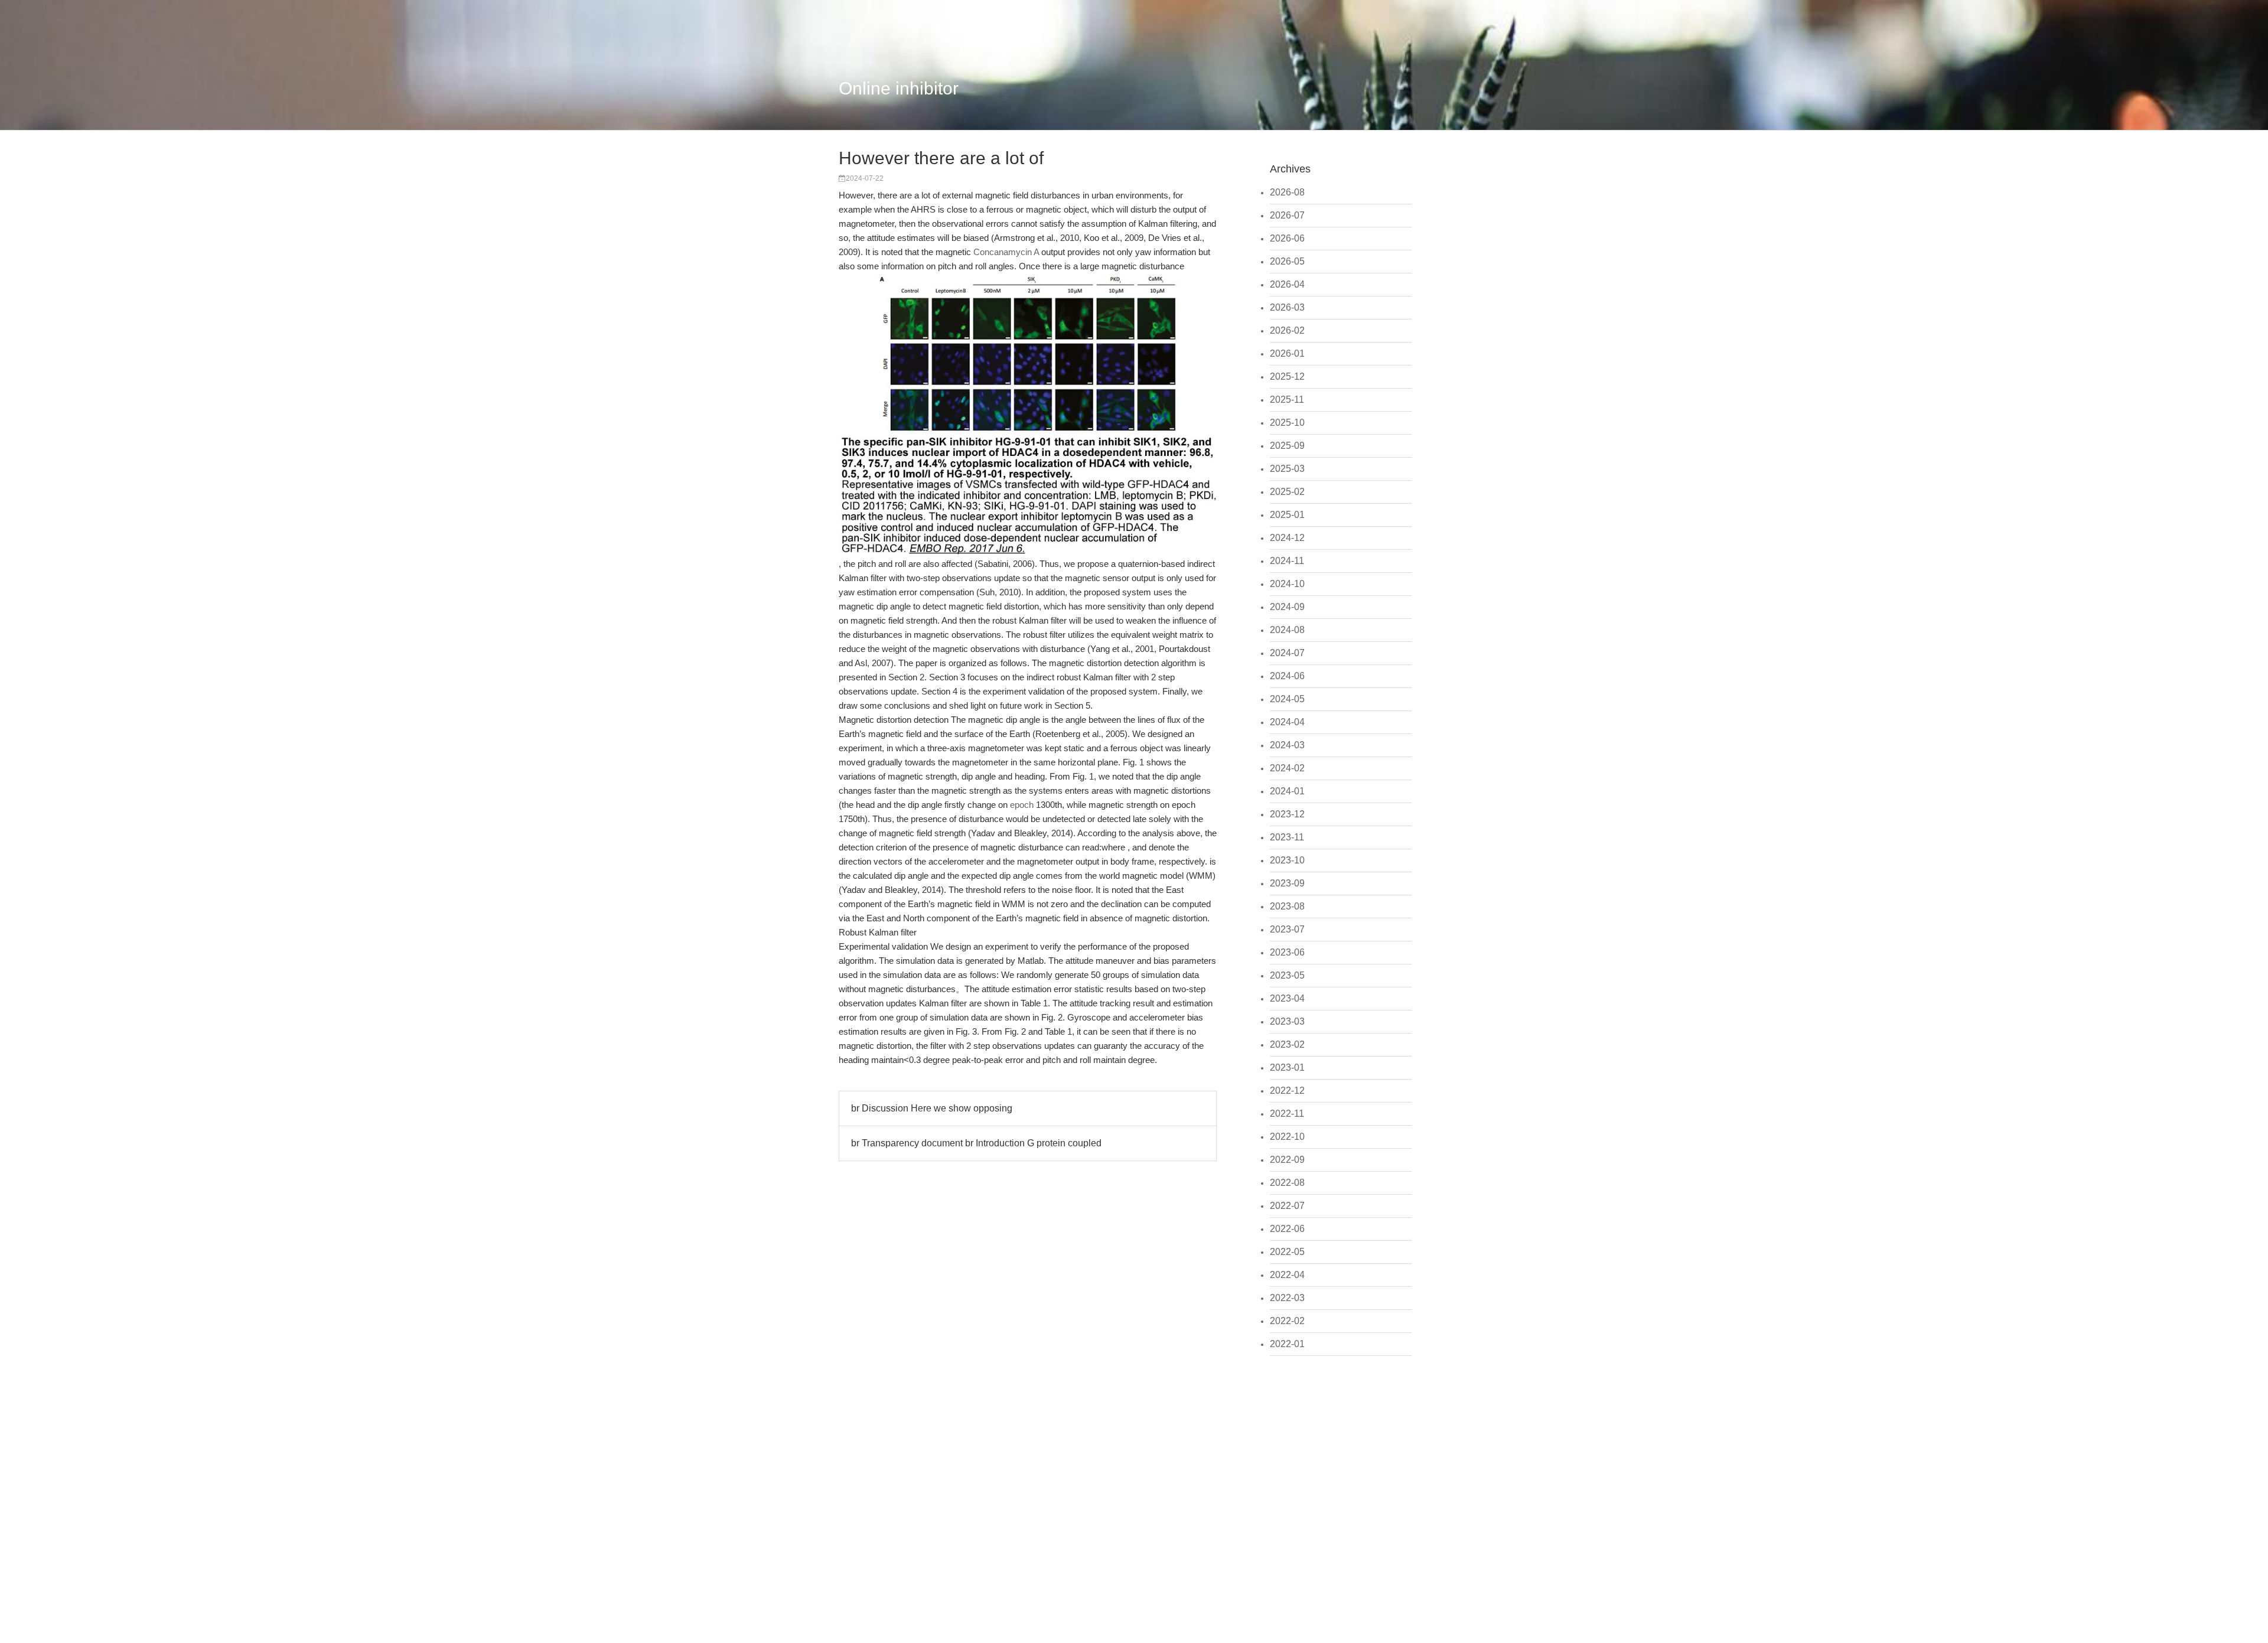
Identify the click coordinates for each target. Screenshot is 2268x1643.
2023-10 (1287, 860)
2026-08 (1287, 192)
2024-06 (1287, 676)
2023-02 (1287, 1044)
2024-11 (1287, 561)
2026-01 (1287, 353)
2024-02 (1287, 768)
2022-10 (1287, 1137)
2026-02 (1287, 330)
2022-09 (1287, 1160)
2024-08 (1287, 630)
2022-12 (1287, 1091)
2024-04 (1287, 722)
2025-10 (1287, 423)
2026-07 (1287, 215)
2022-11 (1287, 1114)
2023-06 (1287, 952)
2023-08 (1287, 906)
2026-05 (1287, 261)
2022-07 (1287, 1206)
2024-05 (1287, 699)
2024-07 (1287, 653)
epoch (1022, 805)
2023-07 (1287, 929)
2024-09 (1287, 607)
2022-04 (1287, 1275)
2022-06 (1287, 1229)
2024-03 (1287, 745)
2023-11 (1287, 837)
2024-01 (1287, 791)
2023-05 (1287, 975)
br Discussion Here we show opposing (932, 1108)
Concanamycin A (1006, 252)
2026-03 (1287, 307)
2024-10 (1287, 584)
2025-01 (1287, 515)
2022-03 (1287, 1298)
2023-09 (1287, 883)
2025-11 (1287, 400)
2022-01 (1287, 1344)
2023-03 (1287, 1021)
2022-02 (1287, 1321)
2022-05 (1287, 1252)
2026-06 (1287, 238)
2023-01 (1287, 1067)
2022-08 (1287, 1183)
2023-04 (1287, 998)
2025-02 (1287, 492)
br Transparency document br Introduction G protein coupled (976, 1143)
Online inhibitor (899, 88)
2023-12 (1287, 814)
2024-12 (1287, 538)
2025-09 (1287, 446)
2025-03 (1287, 469)
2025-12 (1287, 376)
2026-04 (1287, 284)
